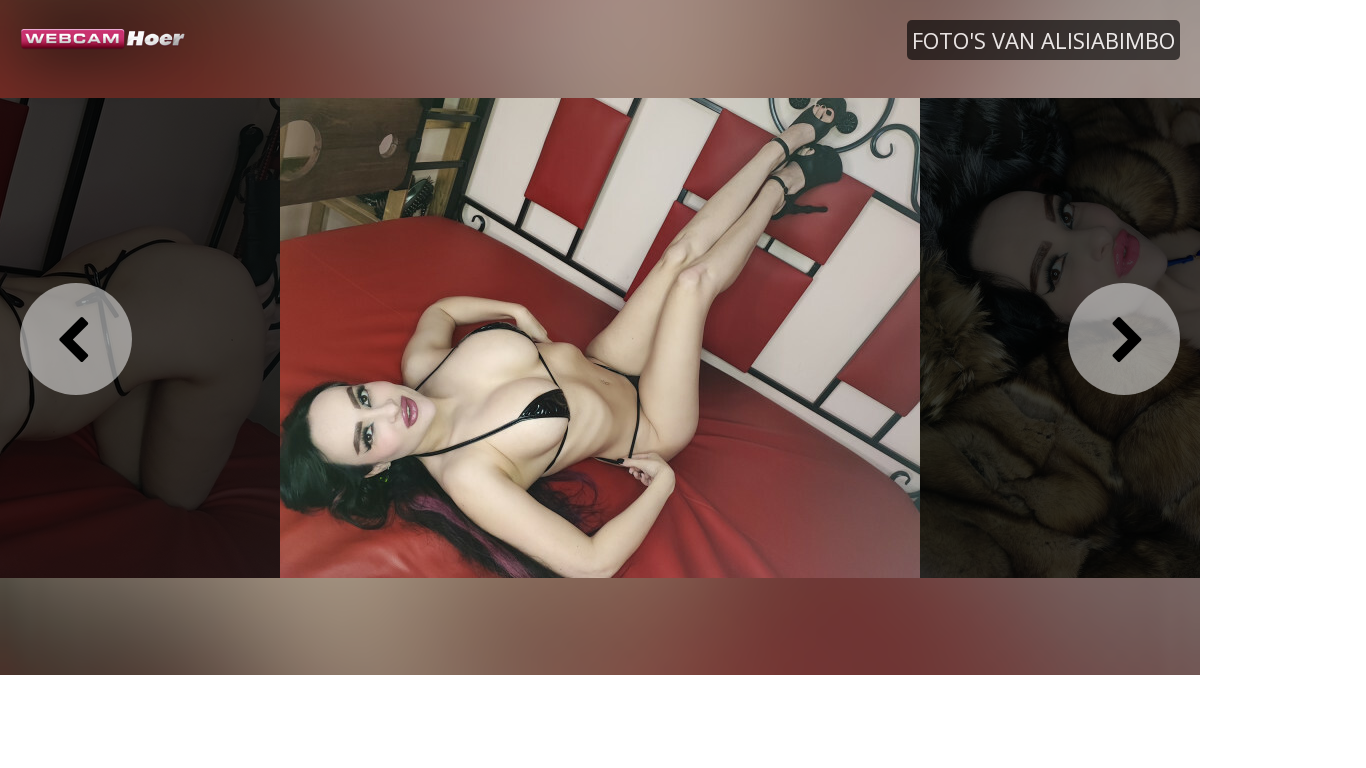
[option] (600, 337)
